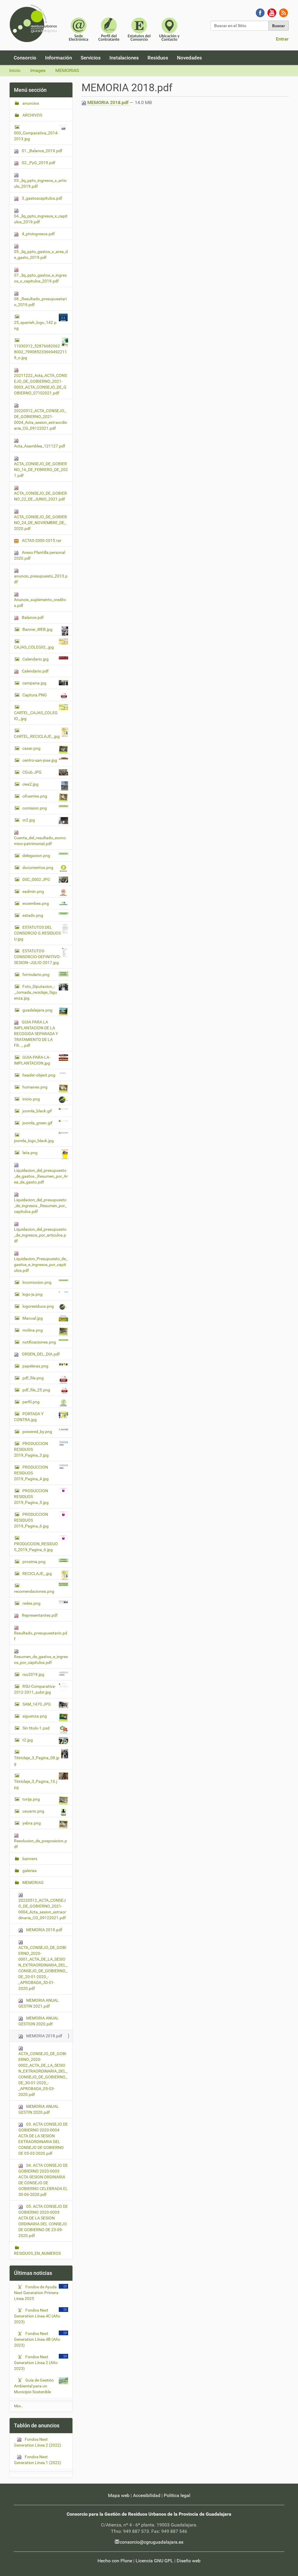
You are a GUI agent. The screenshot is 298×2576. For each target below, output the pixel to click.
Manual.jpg (33, 1318)
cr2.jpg (29, 820)
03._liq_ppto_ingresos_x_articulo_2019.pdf (40, 183)
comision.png (35, 808)
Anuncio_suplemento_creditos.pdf (40, 603)
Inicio (15, 70)
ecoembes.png (36, 903)
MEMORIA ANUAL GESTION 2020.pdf (39, 2021)
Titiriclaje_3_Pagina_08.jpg (37, 1761)
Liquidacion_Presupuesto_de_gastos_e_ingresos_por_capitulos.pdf (41, 1265)
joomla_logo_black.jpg (34, 1141)
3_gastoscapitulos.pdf (42, 198)
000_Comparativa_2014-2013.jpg (36, 136)
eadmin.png (33, 891)
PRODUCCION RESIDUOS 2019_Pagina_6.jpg (31, 1520)
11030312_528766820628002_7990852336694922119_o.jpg (40, 352)
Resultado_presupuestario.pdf (41, 1636)
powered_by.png (37, 1432)
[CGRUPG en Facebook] (260, 12)
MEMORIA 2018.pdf (108, 102)
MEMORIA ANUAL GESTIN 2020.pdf (39, 2109)
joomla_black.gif (37, 1111)
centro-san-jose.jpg (40, 760)
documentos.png (38, 868)
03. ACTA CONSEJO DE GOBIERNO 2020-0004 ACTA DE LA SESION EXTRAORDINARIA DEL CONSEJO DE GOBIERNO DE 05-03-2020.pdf (43, 2139)
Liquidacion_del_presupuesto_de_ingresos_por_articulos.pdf (40, 1235)
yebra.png (32, 1823)
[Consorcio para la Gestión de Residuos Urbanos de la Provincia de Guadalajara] (34, 23)
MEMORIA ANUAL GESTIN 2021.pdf (39, 2003)
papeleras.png (35, 1366)
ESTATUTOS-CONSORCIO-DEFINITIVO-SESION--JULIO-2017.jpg (37, 957)
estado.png (33, 915)
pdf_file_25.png (36, 1390)
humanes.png (35, 1087)
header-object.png (39, 1075)
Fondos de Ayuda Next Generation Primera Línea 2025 (36, 2293)
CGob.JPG (32, 772)
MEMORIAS (67, 70)
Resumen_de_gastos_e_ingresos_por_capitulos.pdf (41, 1660)
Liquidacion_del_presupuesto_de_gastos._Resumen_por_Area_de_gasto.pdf (41, 1176)
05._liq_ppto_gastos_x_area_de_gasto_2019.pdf (41, 254)
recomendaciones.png (34, 1591)
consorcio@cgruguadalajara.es (151, 2542)
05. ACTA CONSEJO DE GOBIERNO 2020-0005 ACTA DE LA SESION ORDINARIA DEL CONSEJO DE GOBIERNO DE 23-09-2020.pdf (43, 2221)
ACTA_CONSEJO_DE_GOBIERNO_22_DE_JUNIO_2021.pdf (40, 496)
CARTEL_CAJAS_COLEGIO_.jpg (36, 716)
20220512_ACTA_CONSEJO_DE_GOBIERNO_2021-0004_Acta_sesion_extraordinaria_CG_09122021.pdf (41, 419)
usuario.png (33, 1811)
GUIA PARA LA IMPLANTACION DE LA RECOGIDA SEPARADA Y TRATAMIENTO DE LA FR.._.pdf (36, 1034)
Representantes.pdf (39, 1615)
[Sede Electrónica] (79, 29)
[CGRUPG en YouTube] (272, 12)
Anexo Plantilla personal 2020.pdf (40, 555)
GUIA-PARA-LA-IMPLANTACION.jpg (32, 1060)
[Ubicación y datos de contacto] (169, 29)
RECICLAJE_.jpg (37, 1574)
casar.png (31, 748)
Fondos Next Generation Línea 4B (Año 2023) (37, 2339)
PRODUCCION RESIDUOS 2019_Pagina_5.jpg (31, 1497)
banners (29, 1859)
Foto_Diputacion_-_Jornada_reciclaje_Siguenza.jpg (36, 992)
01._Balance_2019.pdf (42, 151)
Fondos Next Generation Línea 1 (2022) (38, 2460)
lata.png (30, 1153)
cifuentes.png (35, 796)
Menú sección (30, 90)
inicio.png (31, 1099)
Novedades (189, 58)
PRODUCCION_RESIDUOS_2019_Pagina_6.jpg (36, 1547)
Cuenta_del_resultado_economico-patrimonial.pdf (40, 841)
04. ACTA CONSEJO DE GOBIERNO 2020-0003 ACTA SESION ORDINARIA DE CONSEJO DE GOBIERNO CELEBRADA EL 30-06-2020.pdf (43, 2180)
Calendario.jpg (36, 659)
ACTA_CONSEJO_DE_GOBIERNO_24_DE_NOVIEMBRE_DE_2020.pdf (40, 523)
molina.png (33, 1330)
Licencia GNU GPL (154, 2561)
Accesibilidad (147, 2495)
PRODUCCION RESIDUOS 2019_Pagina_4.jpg (31, 1473)
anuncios (30, 103)
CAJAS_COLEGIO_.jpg (34, 647)
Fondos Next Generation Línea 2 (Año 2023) (36, 2363)
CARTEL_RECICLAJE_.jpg (37, 736)
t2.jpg (28, 1740)
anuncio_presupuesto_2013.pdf (41, 579)
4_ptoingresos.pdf (38, 234)
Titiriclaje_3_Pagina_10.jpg (36, 1784)
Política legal (177, 2495)
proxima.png (34, 1562)
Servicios (91, 58)
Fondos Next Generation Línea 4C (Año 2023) (37, 2316)
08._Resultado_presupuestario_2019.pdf (40, 302)
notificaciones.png (39, 1342)
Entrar (282, 39)
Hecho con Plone (115, 2561)
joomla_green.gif (37, 1123)
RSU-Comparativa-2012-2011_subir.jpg (35, 1689)
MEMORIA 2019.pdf (44, 1930)
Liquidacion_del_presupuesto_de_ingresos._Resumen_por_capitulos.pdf (40, 1206)
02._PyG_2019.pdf (38, 163)
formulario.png (36, 974)
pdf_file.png (33, 1378)
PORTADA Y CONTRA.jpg (29, 1417)
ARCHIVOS (32, 115)
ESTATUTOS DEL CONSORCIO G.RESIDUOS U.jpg (37, 933)
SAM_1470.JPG (37, 1704)
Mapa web (119, 2495)
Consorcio (25, 58)
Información (58, 58)
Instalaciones (124, 58)
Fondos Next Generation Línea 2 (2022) (38, 2442)
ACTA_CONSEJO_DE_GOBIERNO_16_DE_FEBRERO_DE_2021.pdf (41, 470)
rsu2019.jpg (33, 1674)
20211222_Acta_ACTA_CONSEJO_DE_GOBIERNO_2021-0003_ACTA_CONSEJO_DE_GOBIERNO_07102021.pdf (40, 384)
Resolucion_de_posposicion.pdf (40, 1844)
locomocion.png (37, 1282)
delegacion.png (36, 856)
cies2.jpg (30, 784)
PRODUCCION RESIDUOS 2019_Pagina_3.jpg (31, 1449)
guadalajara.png (37, 1010)
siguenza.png (35, 1716)
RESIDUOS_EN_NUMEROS (37, 2253)
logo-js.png (32, 1294)
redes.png (31, 1603)
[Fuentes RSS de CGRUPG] (283, 12)
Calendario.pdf (35, 671)
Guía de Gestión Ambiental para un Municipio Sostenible (34, 2386)
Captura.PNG (35, 695)
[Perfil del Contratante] (109, 29)
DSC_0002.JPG (36, 879)
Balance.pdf (32, 617)
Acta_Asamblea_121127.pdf (40, 446)
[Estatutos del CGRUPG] (139, 29)
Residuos (158, 58)
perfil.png (31, 1402)
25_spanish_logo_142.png (35, 325)
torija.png (31, 1799)
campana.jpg (34, 683)
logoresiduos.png (38, 1306)
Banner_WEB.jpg (37, 629)
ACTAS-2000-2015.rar (41, 540)
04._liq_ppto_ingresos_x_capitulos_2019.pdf (41, 219)
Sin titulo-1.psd (36, 1728)
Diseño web (189, 2561)
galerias (29, 1871)
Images (38, 70)
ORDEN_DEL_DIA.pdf (40, 1354)
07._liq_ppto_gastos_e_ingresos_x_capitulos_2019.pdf (40, 278)
